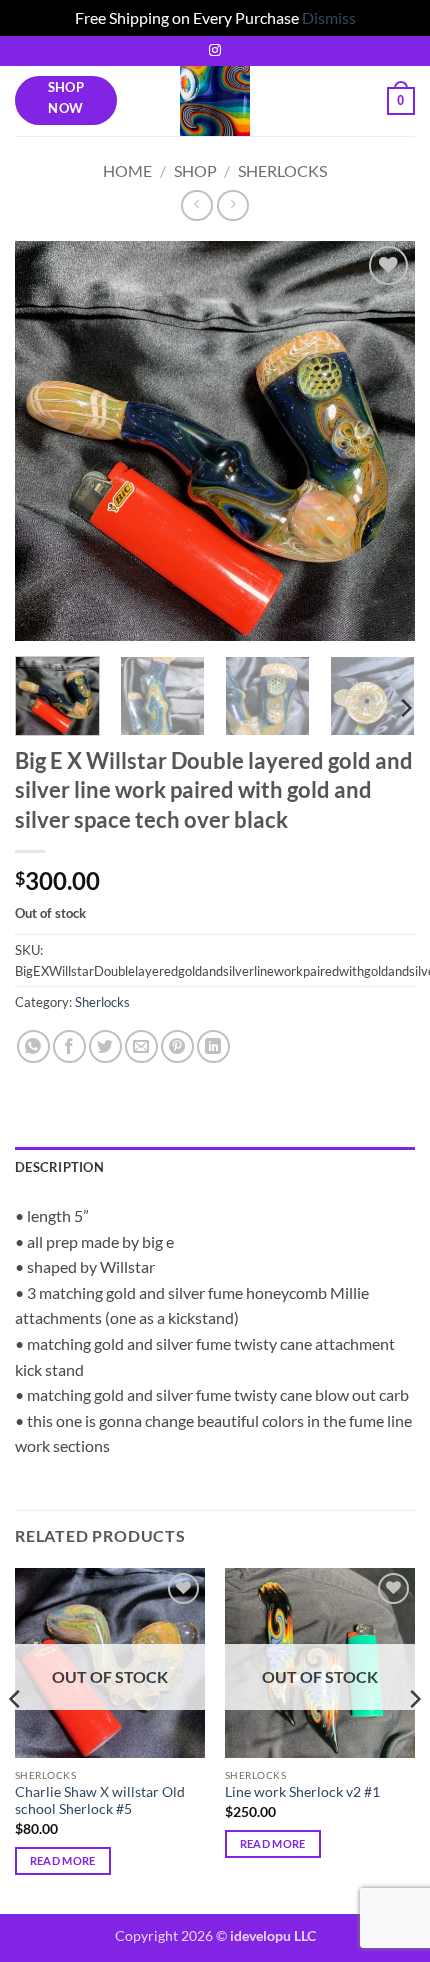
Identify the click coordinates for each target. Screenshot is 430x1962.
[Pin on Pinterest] (177, 1046)
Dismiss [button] (329, 17)
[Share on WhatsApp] (33, 1046)
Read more (63, 1860)
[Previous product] (232, 205)
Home (127, 170)
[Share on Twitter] (105, 1046)
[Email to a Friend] (141, 1046)
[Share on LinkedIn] (213, 1046)
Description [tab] (59, 1167)
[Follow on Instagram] (215, 51)
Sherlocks (282, 170)
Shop (195, 170)
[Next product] (196, 205)
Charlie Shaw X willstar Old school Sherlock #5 (100, 1801)
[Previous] (48, 441)
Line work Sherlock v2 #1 (302, 1792)
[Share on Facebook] (69, 1046)
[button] (401, 101)
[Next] (382, 441)
